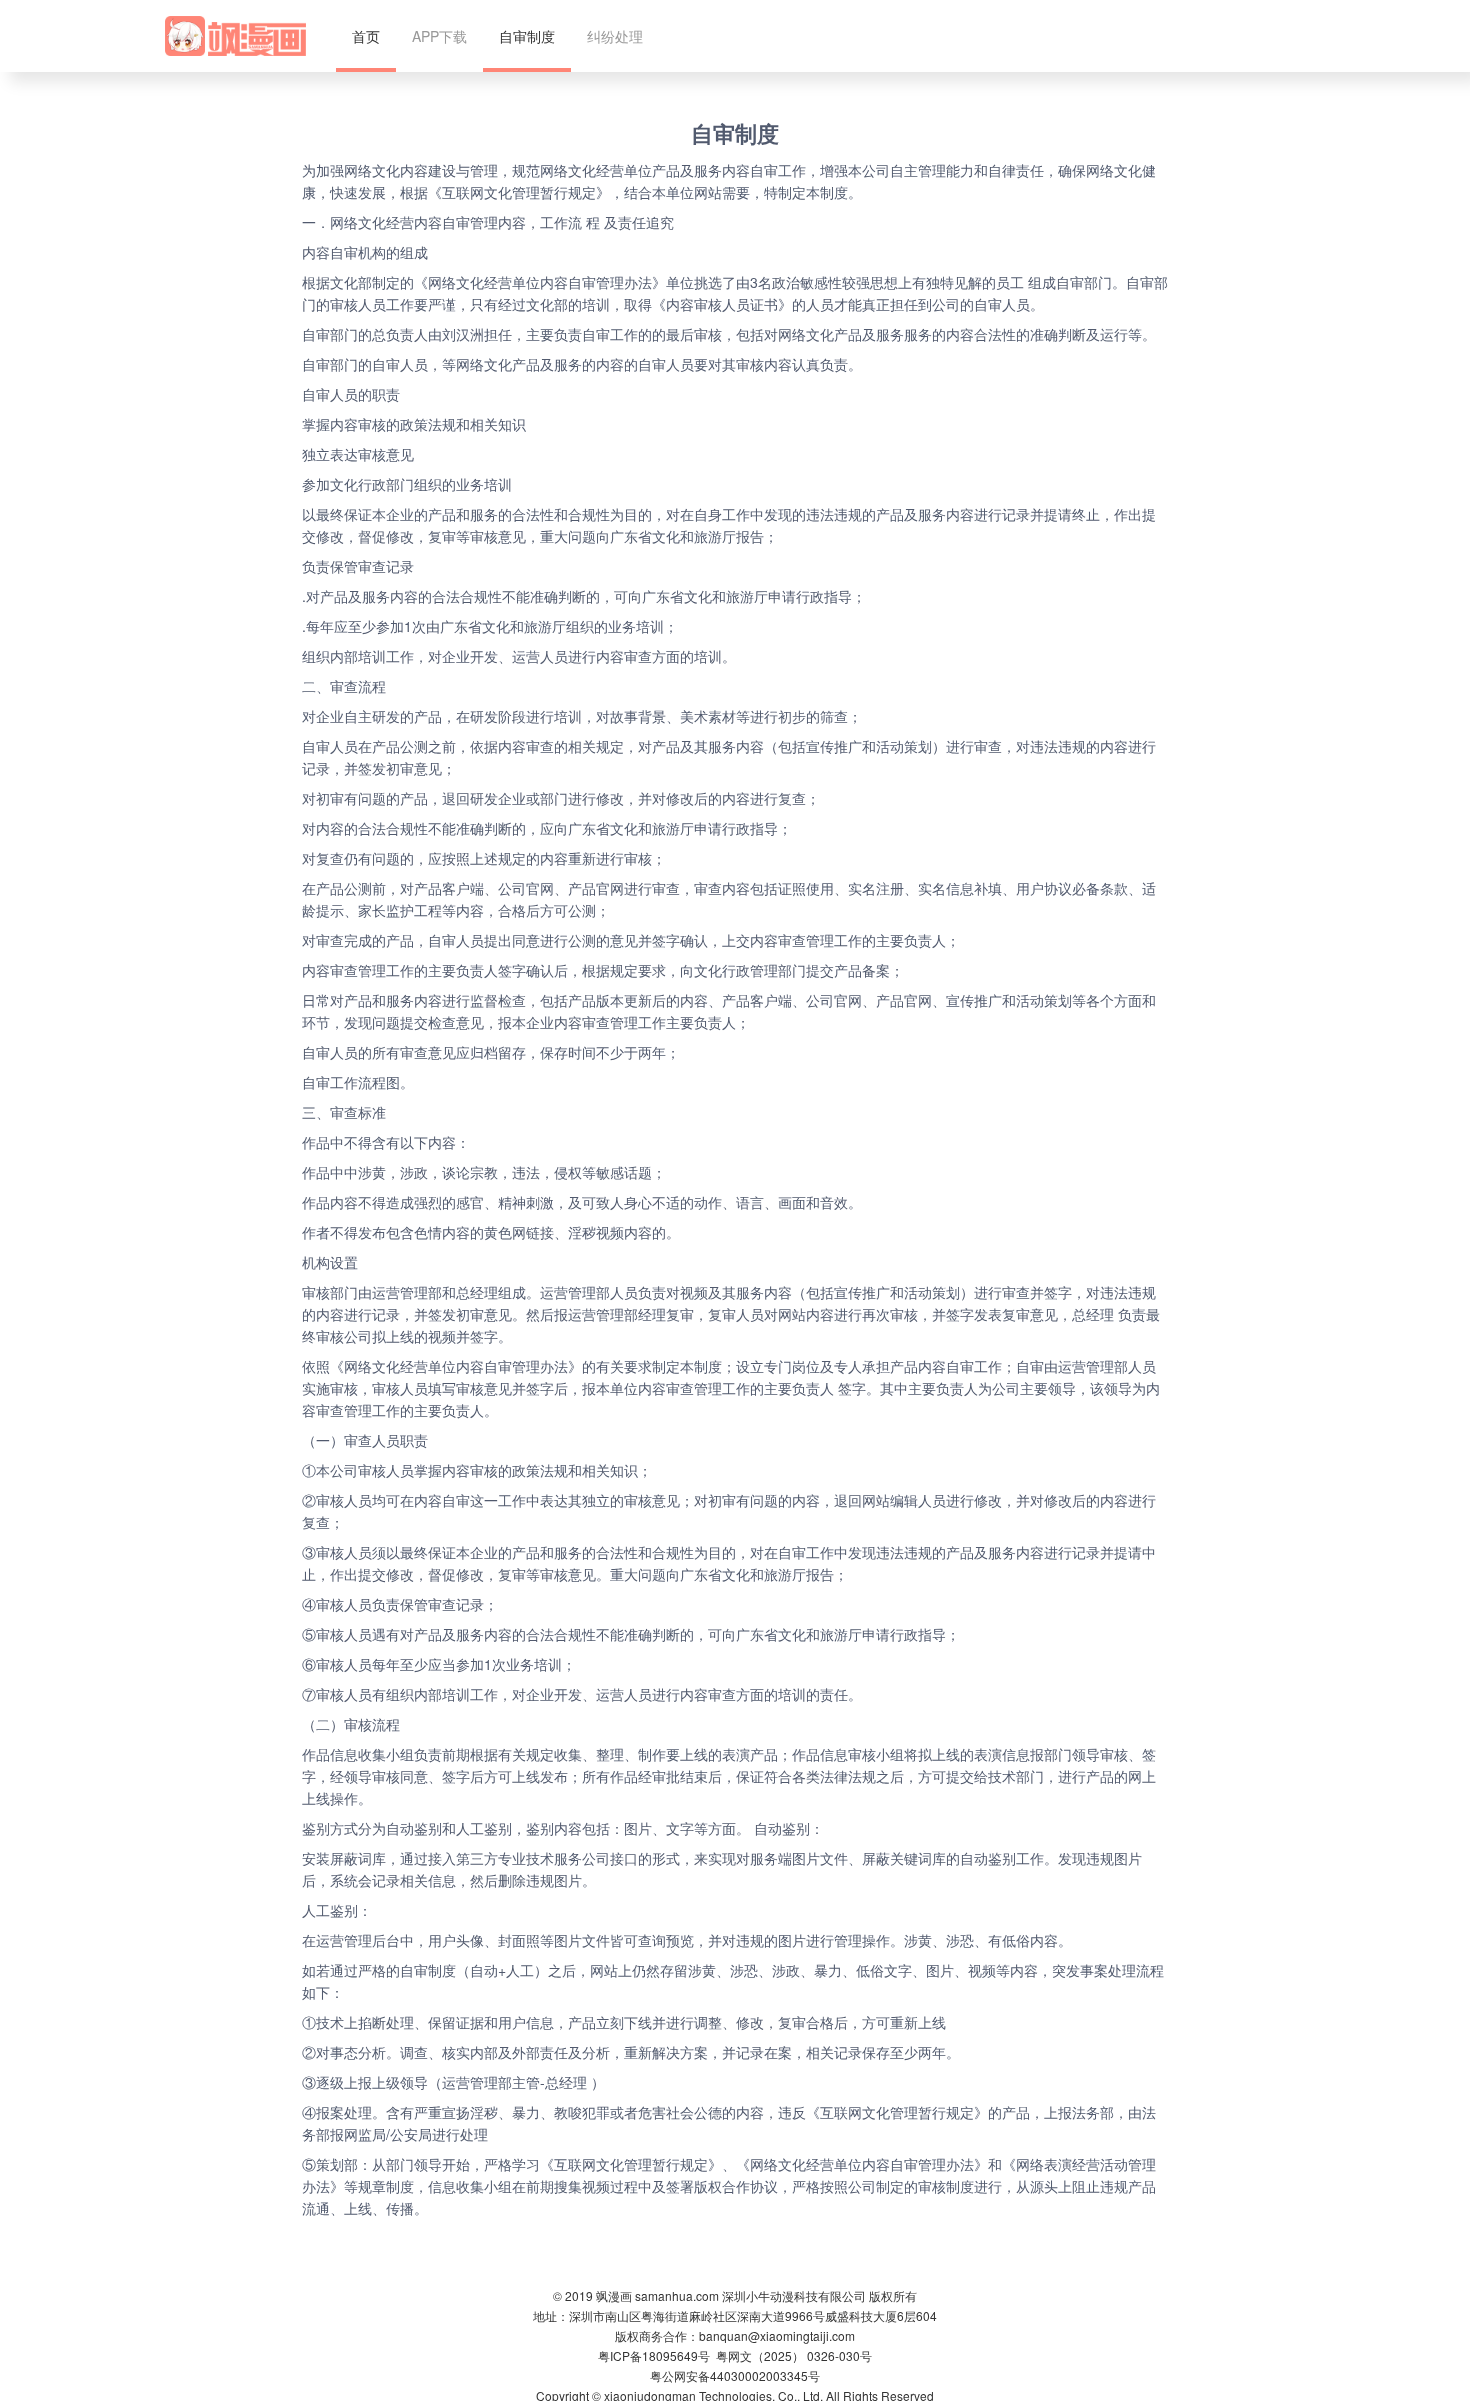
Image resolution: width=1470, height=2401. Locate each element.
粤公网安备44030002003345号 (735, 2375)
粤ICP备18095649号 (654, 2355)
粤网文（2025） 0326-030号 (794, 2355)
